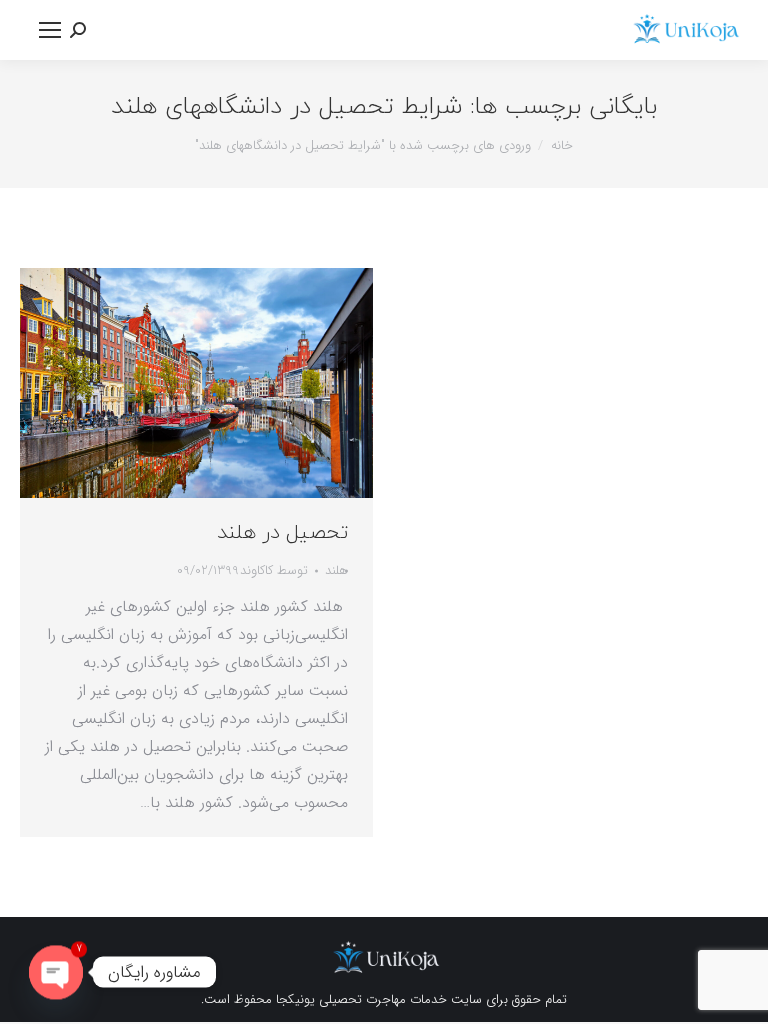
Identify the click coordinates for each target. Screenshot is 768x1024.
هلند (336, 570)
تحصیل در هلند (282, 533)
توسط (274, 570)
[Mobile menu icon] (50, 30)
